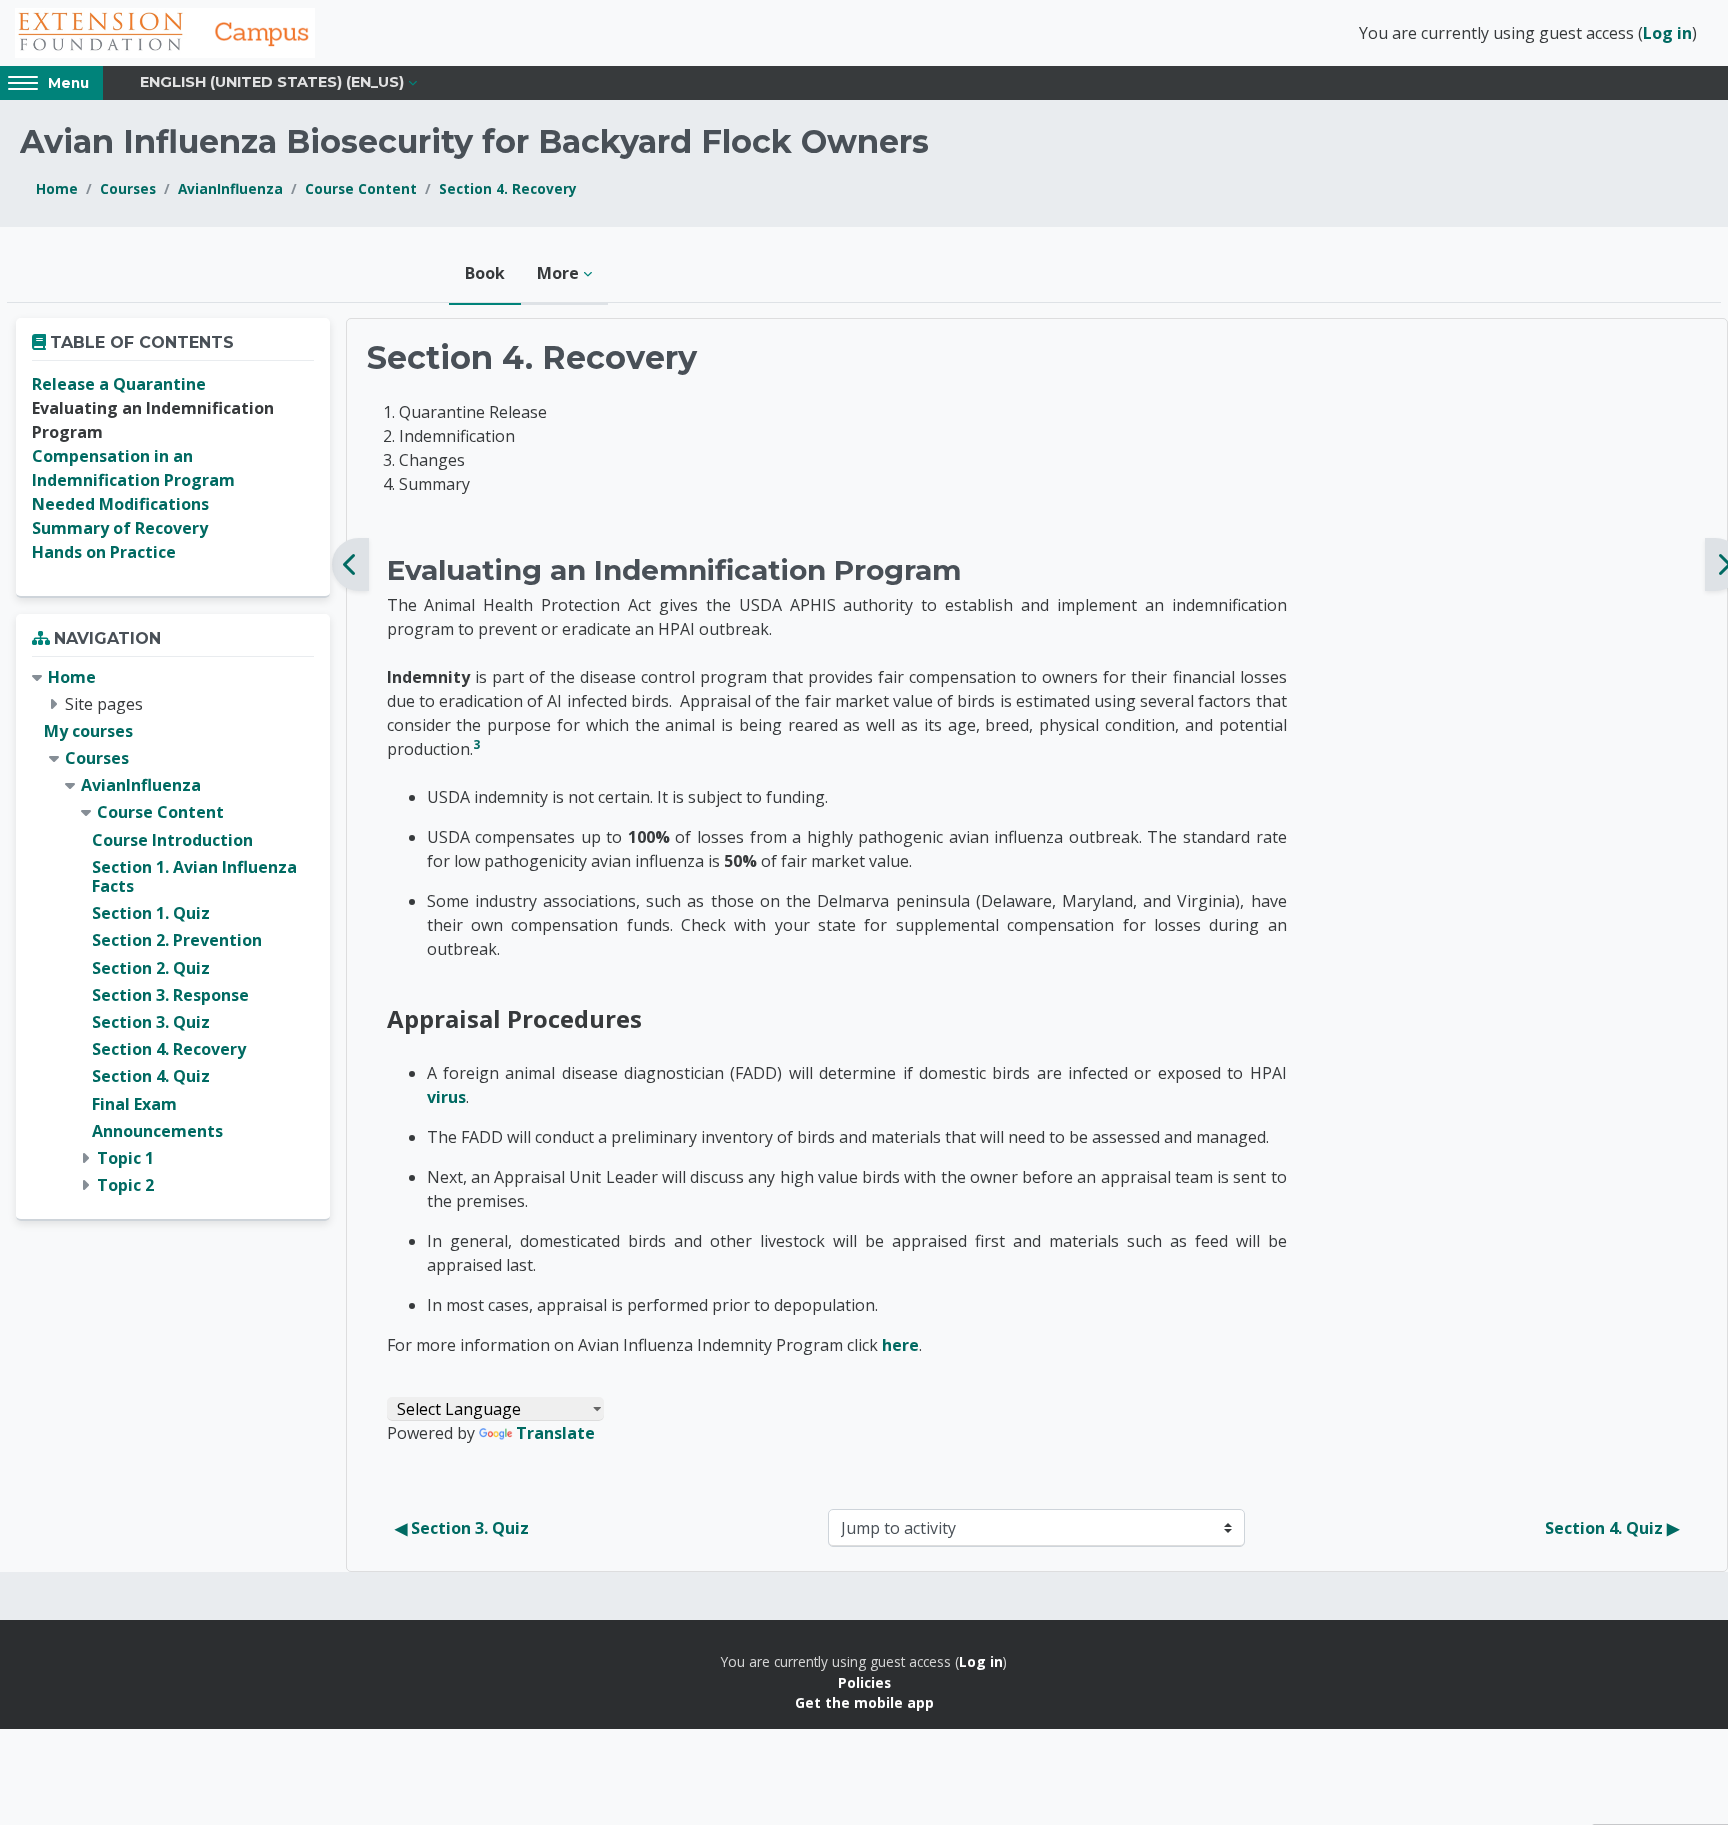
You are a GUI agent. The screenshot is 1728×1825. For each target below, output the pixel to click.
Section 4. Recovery (508, 188)
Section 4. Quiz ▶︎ (1612, 1528)
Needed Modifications (120, 504)
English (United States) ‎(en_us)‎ (272, 82)
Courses (128, 188)
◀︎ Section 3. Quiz (462, 1528)
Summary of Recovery (120, 528)
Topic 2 (125, 1185)
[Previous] (350, 564)
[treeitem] (173, 932)
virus (446, 1097)
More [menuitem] (558, 273)
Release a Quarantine (119, 384)
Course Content (361, 188)
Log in (1667, 33)
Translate (555, 1433)
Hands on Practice (104, 552)
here (900, 1345)
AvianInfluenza (230, 188)
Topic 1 (125, 1158)
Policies (864, 1682)
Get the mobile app (864, 1702)
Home (57, 188)
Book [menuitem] (485, 273)
